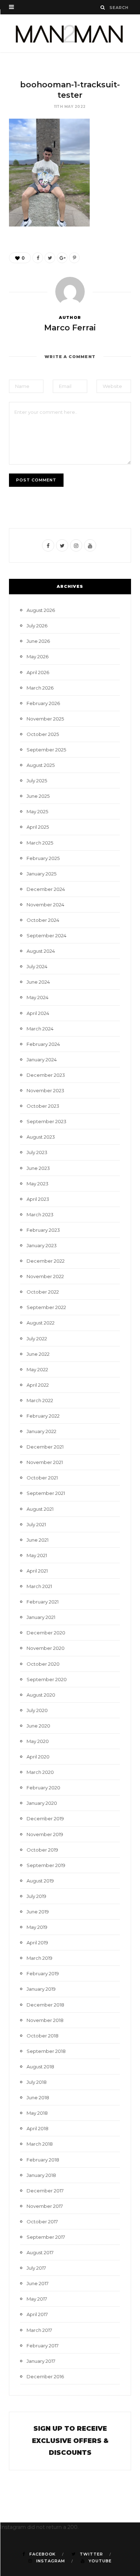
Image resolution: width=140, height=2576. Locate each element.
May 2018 (37, 2113)
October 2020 (43, 1664)
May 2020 (38, 1741)
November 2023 (45, 1090)
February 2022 (43, 1416)
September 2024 (46, 935)
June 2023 (38, 1168)
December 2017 (45, 2191)
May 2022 (37, 1369)
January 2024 (42, 1060)
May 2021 (37, 1555)
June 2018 (38, 2097)
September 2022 (46, 1307)
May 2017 (37, 2299)
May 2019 (37, 1927)
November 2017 (45, 2206)
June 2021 (38, 1540)
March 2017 (39, 2330)
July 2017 (36, 2268)
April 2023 (38, 1199)
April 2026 (38, 672)
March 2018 (40, 2144)
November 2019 (45, 1834)
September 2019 (46, 1865)
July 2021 (36, 1524)
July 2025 (37, 781)
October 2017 (42, 2222)
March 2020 (40, 1772)
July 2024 (37, 966)
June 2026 (38, 641)
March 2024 (40, 1029)
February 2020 (43, 1788)
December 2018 (45, 2005)
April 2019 (37, 1943)
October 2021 (42, 1478)
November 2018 (45, 2020)
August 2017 (40, 2252)
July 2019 (36, 1896)
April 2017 (37, 2314)
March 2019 (39, 1958)
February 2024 (43, 1044)
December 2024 (46, 889)
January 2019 (41, 1989)
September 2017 (46, 2237)
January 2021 (41, 1617)
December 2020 (46, 1633)
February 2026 (43, 703)
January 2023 (42, 1245)
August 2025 (41, 765)
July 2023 (37, 1152)
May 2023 (38, 1184)
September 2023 (46, 1121)
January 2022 (41, 1431)
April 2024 (38, 1013)
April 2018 (38, 2128)
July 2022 (37, 1339)
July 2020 (37, 1710)
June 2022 (38, 1354)
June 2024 (38, 982)
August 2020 (41, 1695)
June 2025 (38, 796)
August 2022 (41, 1323)
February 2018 (43, 2160)
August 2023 (41, 1137)
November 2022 (45, 1276)
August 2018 (40, 2067)
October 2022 (43, 1292)
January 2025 (41, 874)
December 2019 (45, 1818)
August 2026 (41, 610)
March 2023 (40, 1214)
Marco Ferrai (70, 328)
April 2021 (37, 1571)
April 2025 (38, 827)
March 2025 (40, 843)
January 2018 (41, 2175)
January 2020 (42, 1803)
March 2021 (39, 1586)
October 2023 (43, 1106)
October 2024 (43, 920)
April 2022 (38, 1385)
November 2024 (45, 905)
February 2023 (43, 1230)
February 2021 (43, 1602)
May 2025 (37, 811)
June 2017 (38, 2283)
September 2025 (46, 750)
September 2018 (46, 2051)
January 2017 (41, 2361)
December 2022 (46, 1261)
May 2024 (38, 997)
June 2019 (38, 1912)
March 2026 (40, 688)
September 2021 (46, 1493)
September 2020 (47, 1679)
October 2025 (43, 734)
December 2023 (46, 1075)
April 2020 (38, 1757)
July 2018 (37, 2082)
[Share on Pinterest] (74, 258)
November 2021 (45, 1462)
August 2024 (41, 951)
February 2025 (43, 858)
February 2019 (43, 1973)
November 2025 (45, 719)
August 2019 (40, 1881)
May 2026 (38, 656)
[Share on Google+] (62, 258)
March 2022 (40, 1400)
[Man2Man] (70, 33)
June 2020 (38, 1726)
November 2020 (46, 1648)
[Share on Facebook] (38, 258)
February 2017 (43, 2346)
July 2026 (37, 626)
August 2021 (40, 1509)
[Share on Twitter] (50, 258)
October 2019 (42, 1850)
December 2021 (45, 1447)
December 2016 (45, 2376)
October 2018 (43, 2036)
